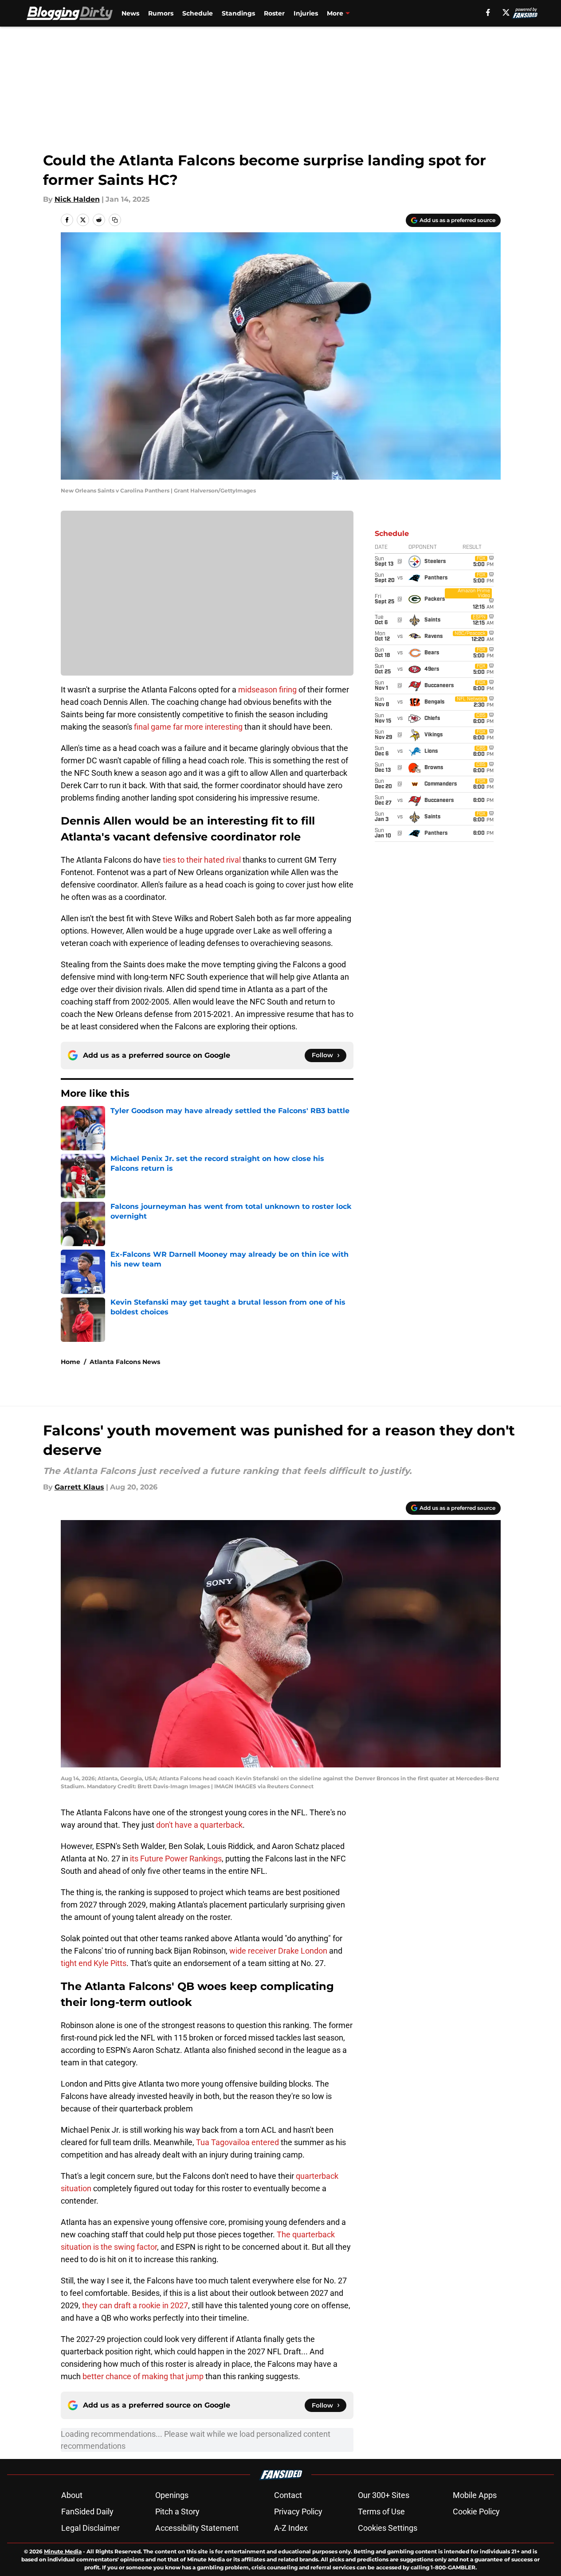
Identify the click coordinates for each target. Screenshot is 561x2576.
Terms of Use (381, 2512)
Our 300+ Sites (384, 2495)
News (130, 13)
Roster (274, 13)
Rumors (161, 13)
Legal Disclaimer (90, 2528)
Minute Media (63, 2551)
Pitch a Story (177, 2512)
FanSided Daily (87, 2512)
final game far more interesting (187, 727)
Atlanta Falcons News (125, 1362)
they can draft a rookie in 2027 (135, 2305)
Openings (172, 2495)
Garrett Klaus (79, 1487)
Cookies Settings (388, 2528)
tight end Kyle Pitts (94, 1963)
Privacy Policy (298, 2512)
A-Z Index (291, 2528)
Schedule (198, 13)
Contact (288, 2495)
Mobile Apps (475, 2495)
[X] (506, 12)
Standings (238, 13)
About (72, 2495)
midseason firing (267, 690)
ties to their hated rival (202, 860)
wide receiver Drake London (278, 1951)
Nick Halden (77, 199)
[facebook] (488, 12)
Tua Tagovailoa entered (238, 2142)
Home (71, 1362)
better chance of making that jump (143, 2376)
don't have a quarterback (199, 1825)
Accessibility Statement (197, 2528)
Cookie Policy (476, 2512)
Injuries (306, 13)
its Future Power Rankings (176, 1859)
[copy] (115, 220)
